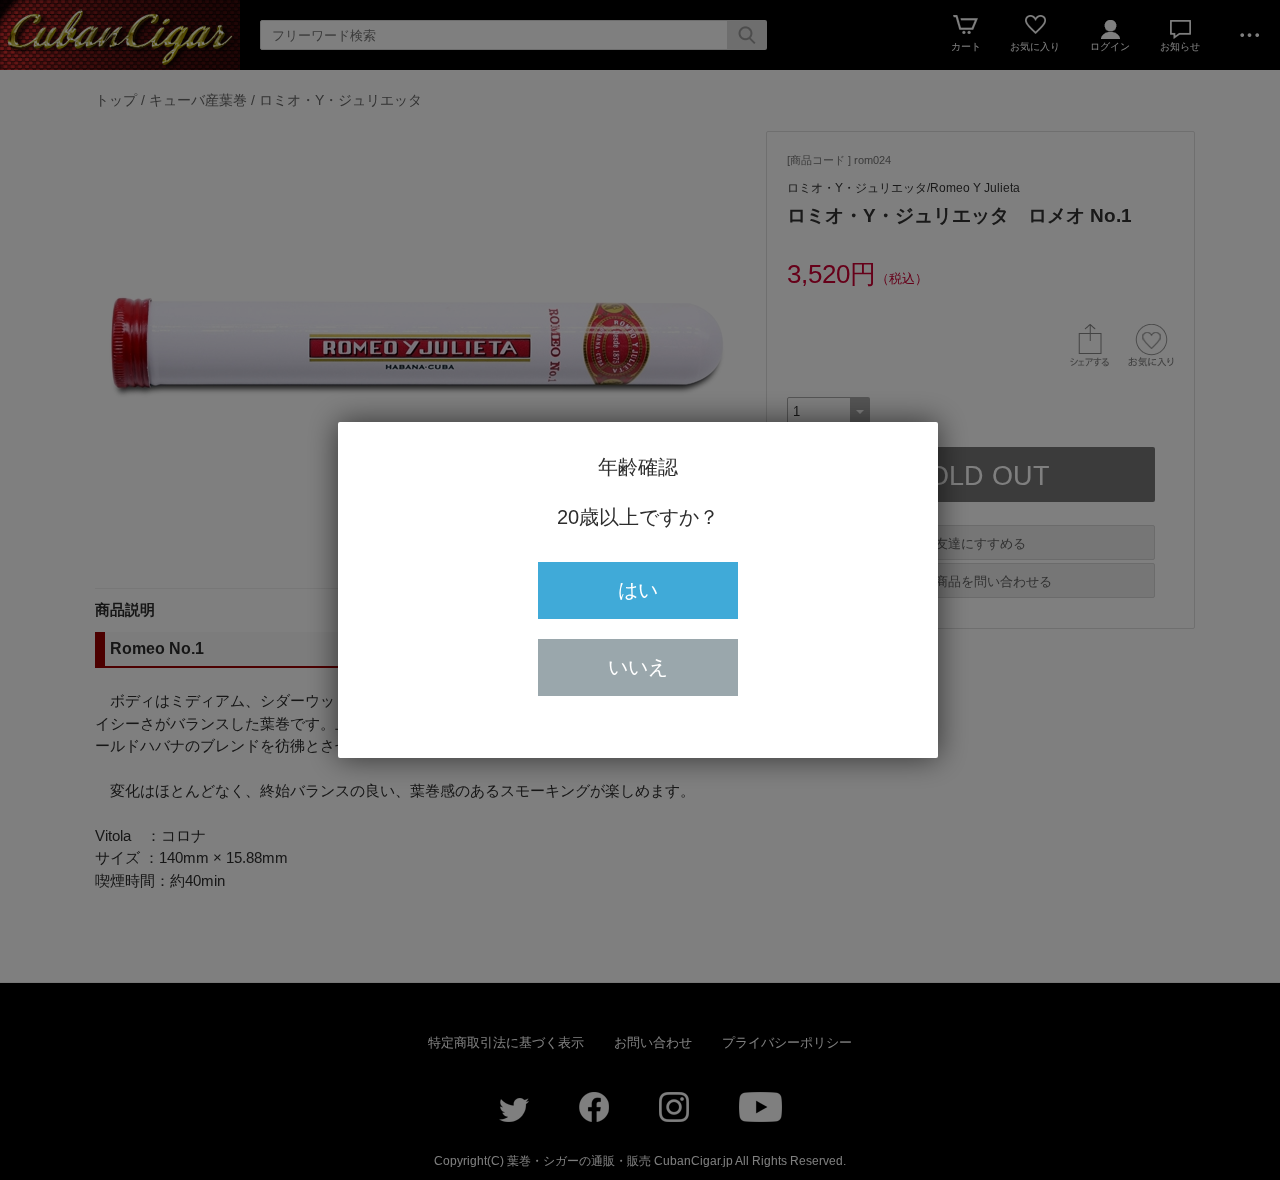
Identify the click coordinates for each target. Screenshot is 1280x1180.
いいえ (638, 667)
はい (638, 590)
